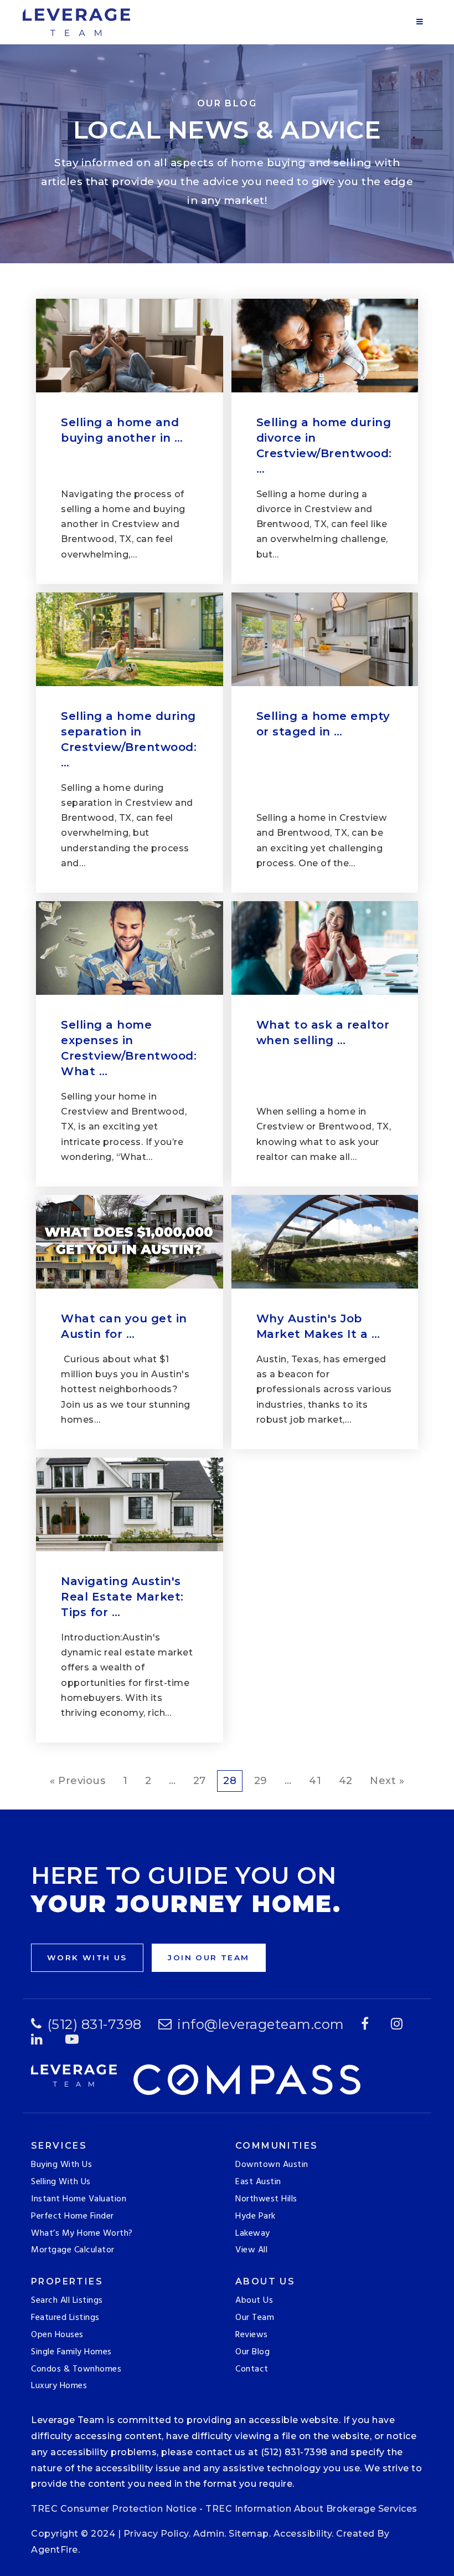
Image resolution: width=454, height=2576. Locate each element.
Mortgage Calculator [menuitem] (73, 2250)
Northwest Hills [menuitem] (266, 2199)
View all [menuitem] (251, 2250)
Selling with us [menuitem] (61, 2182)
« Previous (78, 1781)
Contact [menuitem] (252, 2369)
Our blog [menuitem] (252, 2352)
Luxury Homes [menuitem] (59, 2386)
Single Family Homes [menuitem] (71, 2352)
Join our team (208, 1957)
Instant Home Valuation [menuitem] (79, 2199)
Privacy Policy (156, 2534)
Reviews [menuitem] (252, 2335)
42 (346, 1781)
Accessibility (303, 2534)
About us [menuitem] (254, 2301)
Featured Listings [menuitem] (65, 2318)
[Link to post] (130, 346)
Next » (387, 1781)
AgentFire (55, 2550)
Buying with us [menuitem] (61, 2165)
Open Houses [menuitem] (57, 2335)
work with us (87, 1957)
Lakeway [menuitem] (253, 2233)
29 (261, 1781)
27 (200, 1781)
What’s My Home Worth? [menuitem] (82, 2233)
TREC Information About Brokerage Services (311, 2509)
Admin (209, 2534)
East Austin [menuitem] (258, 2182)
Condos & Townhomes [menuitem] (76, 2369)
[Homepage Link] (76, 22)
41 (315, 1781)
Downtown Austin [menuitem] (272, 2165)
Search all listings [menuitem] (67, 2301)
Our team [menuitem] (255, 2318)
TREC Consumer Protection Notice (114, 2509)
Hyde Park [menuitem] (256, 2216)
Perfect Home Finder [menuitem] (73, 2216)
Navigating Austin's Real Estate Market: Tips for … (122, 1597)
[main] (227, 905)
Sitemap (249, 2534)
